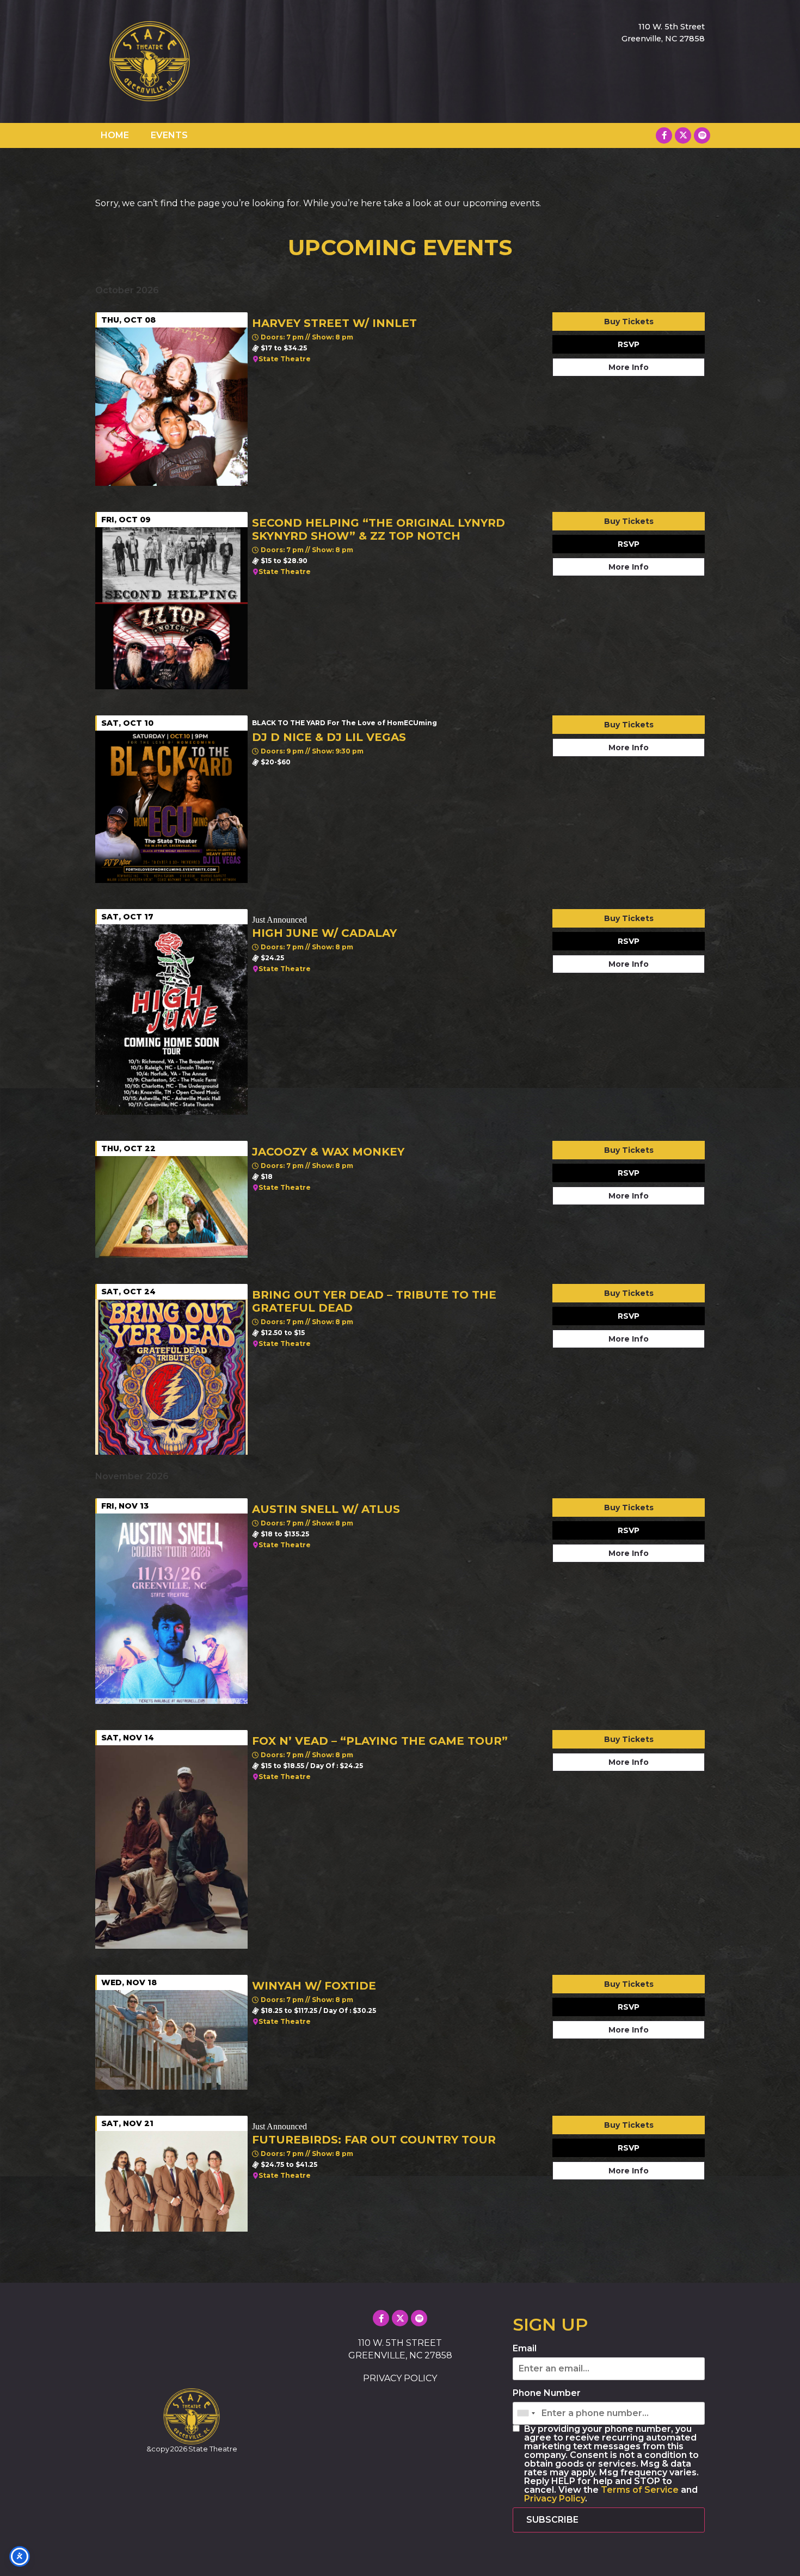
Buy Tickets (629, 322)
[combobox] (526, 2413)
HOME (115, 135)
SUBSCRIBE (552, 2520)
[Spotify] (702, 135)
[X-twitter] (683, 135)
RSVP (629, 344)
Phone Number (547, 2393)
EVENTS (169, 135)
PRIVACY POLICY (400, 2378)
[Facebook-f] (664, 135)
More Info (629, 367)
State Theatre (285, 359)
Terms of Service (640, 2490)
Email (525, 2349)
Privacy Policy (555, 2498)
